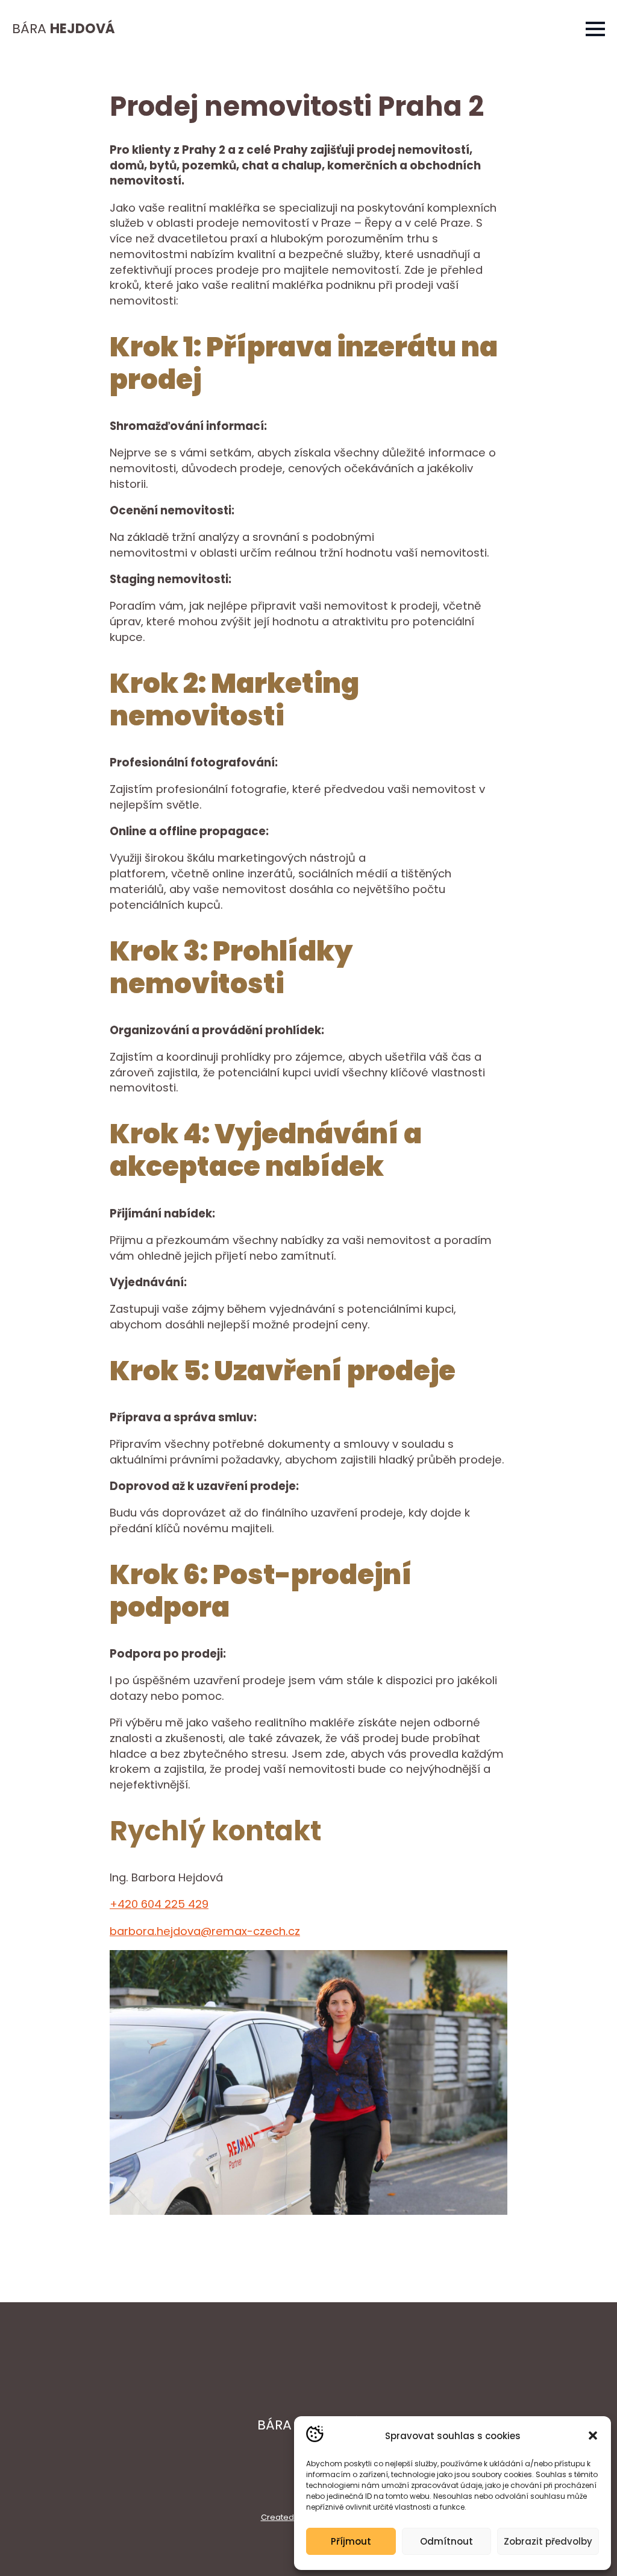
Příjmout (351, 2541)
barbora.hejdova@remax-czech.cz (205, 1931)
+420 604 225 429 (159, 1904)
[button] (593, 2436)
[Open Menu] (595, 29)
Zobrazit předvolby (548, 2541)
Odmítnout (446, 2541)
